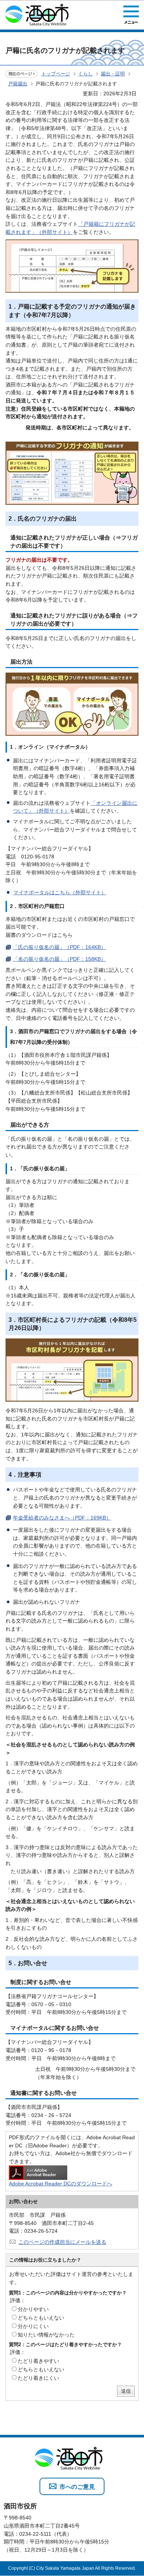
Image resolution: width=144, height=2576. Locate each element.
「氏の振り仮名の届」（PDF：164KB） (59, 947)
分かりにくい (33, 2326)
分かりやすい (33, 2309)
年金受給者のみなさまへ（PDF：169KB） (62, 1518)
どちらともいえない (41, 2318)
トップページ (56, 74)
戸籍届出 (18, 84)
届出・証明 (113, 74)
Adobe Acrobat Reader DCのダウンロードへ (61, 2184)
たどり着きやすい (38, 2361)
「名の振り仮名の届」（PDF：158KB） (59, 959)
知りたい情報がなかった (46, 2335)
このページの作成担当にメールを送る (62, 2242)
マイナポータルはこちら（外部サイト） (60, 892)
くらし (85, 74)
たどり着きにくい (38, 2378)
